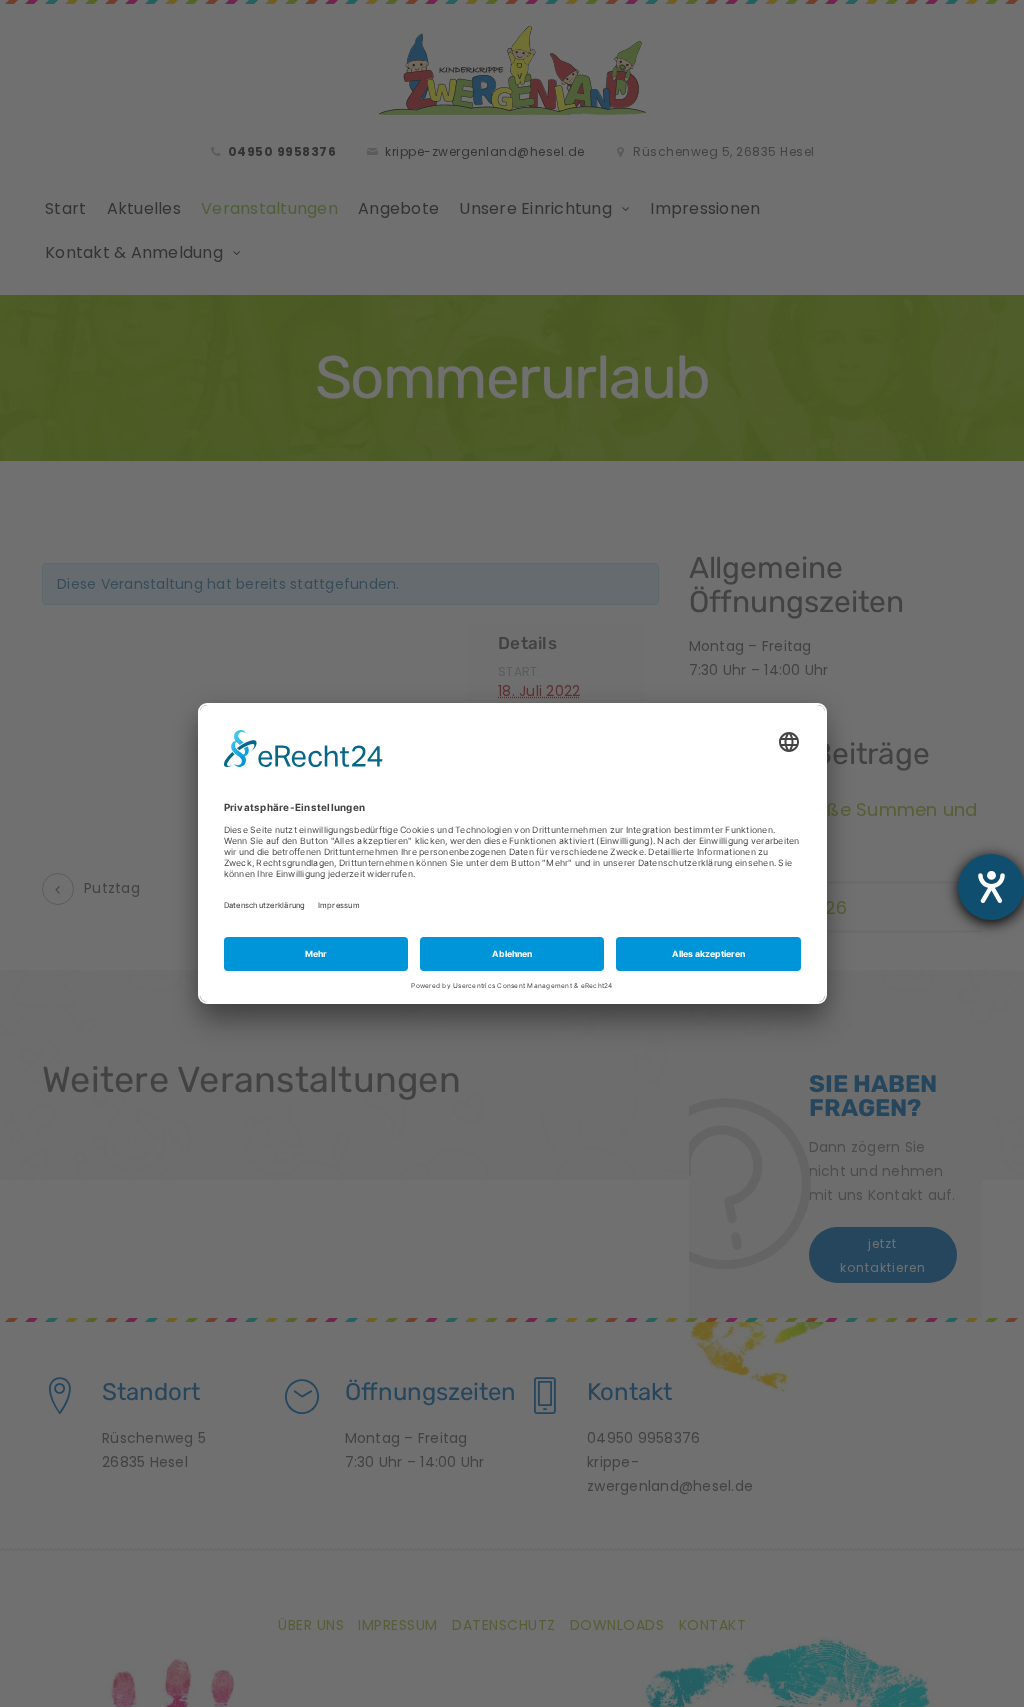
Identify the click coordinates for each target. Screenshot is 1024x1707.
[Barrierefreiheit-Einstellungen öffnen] (991, 887)
